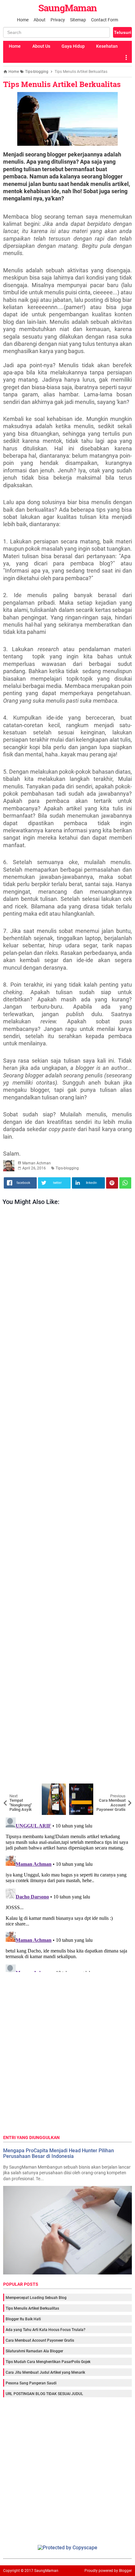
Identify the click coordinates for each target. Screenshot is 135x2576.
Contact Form (105, 20)
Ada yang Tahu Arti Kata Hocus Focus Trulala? (46, 2330)
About (40, 20)
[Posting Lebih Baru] (13, 1788)
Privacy (58, 20)
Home (23, 20)
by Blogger (123, 2571)
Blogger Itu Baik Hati (23, 2319)
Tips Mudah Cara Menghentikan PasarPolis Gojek (48, 2362)
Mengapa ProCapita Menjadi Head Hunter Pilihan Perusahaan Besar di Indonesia (59, 2153)
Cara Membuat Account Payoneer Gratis (40, 2340)
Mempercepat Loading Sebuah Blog (36, 2298)
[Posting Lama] (122, 1788)
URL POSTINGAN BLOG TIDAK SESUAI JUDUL (44, 2394)
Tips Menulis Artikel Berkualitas (62, 84)
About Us (41, 46)
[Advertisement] (67, 1496)
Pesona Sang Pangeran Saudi (31, 2383)
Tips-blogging (67, 1168)
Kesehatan (107, 46)
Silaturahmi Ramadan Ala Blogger (34, 2351)
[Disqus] (67, 1893)
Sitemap (78, 20)
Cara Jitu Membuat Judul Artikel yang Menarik (45, 2372)
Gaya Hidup (73, 46)
